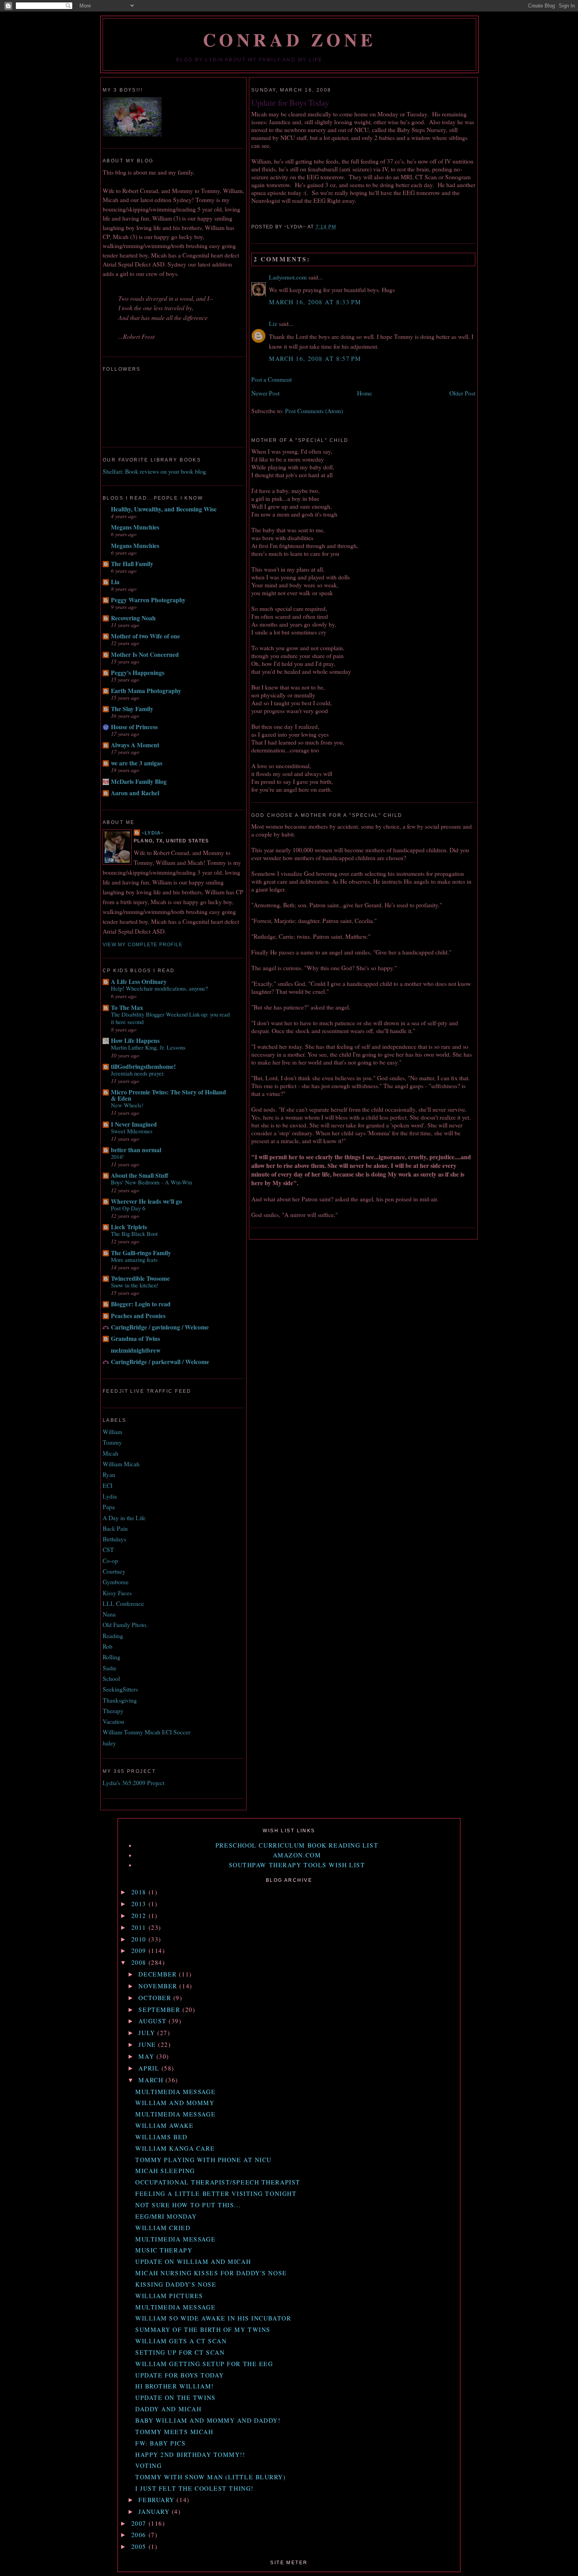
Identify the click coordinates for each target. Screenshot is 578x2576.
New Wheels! (127, 1105)
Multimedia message (175, 2092)
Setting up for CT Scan (180, 2352)
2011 (140, 1927)
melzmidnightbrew (136, 1350)
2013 (140, 1904)
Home (364, 393)
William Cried (163, 2228)
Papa (109, 1507)
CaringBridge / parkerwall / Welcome (160, 1362)
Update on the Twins (176, 2398)
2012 (140, 1916)
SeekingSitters (120, 1689)
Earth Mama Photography (146, 691)
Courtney (114, 1571)
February (157, 2500)
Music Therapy (164, 2250)
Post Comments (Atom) (314, 411)
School (111, 1679)
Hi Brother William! (175, 2386)
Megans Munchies (135, 527)
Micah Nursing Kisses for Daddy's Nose (211, 2273)
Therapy (113, 1711)
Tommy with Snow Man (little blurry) (211, 2477)
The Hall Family (132, 564)
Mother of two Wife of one (145, 636)
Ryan (109, 1475)
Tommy (112, 1442)
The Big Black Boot (134, 1234)
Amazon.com (297, 1855)
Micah (110, 1453)
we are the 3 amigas (137, 763)
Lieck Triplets (129, 1227)
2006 (140, 2535)
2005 (140, 2547)
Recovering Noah (133, 618)
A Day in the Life (124, 1518)
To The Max (127, 1008)
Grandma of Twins (135, 1339)
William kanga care (175, 2148)
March (152, 2080)
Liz (273, 324)
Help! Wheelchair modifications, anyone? (159, 988)
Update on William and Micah (193, 2262)
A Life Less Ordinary (139, 982)
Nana (109, 1614)
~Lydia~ (153, 833)
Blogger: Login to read (141, 1304)
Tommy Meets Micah (174, 2432)
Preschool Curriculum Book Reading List (297, 1845)
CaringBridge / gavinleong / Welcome (160, 1327)
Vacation (113, 1721)
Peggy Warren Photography (148, 600)
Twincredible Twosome (140, 1278)
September (160, 2010)
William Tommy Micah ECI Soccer (146, 1732)
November (159, 1986)
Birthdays (114, 1539)
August (154, 2021)
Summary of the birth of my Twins (203, 2330)
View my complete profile (143, 945)
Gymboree (116, 1582)
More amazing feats (134, 1260)
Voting (148, 2466)
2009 (140, 1951)
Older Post (462, 393)
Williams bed (161, 2137)
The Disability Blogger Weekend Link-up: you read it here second (170, 1018)
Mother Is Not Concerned (145, 655)
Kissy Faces (117, 1593)
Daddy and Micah (168, 2409)
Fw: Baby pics (160, 2443)
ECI (108, 1486)
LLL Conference (123, 1603)
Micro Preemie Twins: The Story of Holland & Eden (168, 1095)
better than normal (136, 1150)
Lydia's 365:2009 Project (133, 1783)
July (148, 2033)
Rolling (111, 1657)
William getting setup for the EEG (204, 2364)
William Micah (121, 1464)
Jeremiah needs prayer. (138, 1073)
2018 (140, 1892)
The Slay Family (132, 709)
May (147, 2056)
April (150, 2068)
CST (108, 1550)
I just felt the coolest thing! (194, 2488)
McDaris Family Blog (139, 781)
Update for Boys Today (290, 102)
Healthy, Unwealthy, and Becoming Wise (164, 509)
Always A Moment (135, 745)
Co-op (110, 1561)
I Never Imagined (134, 1124)
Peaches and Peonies (138, 1316)
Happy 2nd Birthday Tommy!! (190, 2455)
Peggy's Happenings (138, 673)
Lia (115, 582)
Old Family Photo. (125, 1625)
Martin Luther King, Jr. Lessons (148, 1047)
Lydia (110, 1496)
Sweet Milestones (132, 1131)
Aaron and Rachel (135, 793)
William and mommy (175, 2103)
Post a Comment (272, 379)
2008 (140, 1962)
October (156, 1998)
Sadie (110, 1668)
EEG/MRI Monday (166, 2216)
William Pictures (169, 2296)
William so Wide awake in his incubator (213, 2318)
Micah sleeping (165, 2171)
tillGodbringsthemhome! (143, 1066)
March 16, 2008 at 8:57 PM (315, 359)
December (159, 1974)
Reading (113, 1636)
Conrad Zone (290, 40)
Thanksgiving (120, 1700)
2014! (117, 1157)
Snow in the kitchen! (135, 1285)
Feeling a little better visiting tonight (216, 2194)
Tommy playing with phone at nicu (203, 2160)
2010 (140, 1939)
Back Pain (115, 1528)
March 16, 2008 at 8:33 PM (315, 302)
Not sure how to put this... (188, 2205)
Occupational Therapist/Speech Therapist (218, 2182)
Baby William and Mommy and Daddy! (208, 2420)
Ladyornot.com (288, 277)
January (155, 2512)
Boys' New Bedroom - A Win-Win (151, 1182)
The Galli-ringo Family (141, 1253)
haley (109, 1743)
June (148, 2045)
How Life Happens (135, 1041)
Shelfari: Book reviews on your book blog (154, 471)
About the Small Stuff (140, 1175)
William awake (164, 2126)
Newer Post (265, 393)
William (112, 1432)
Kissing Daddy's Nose (176, 2284)
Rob (108, 1646)
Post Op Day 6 (128, 1208)
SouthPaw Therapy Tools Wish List (297, 1865)
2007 (140, 2523)
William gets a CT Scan (181, 2341)
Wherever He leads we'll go (146, 1201)
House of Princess (134, 727)
